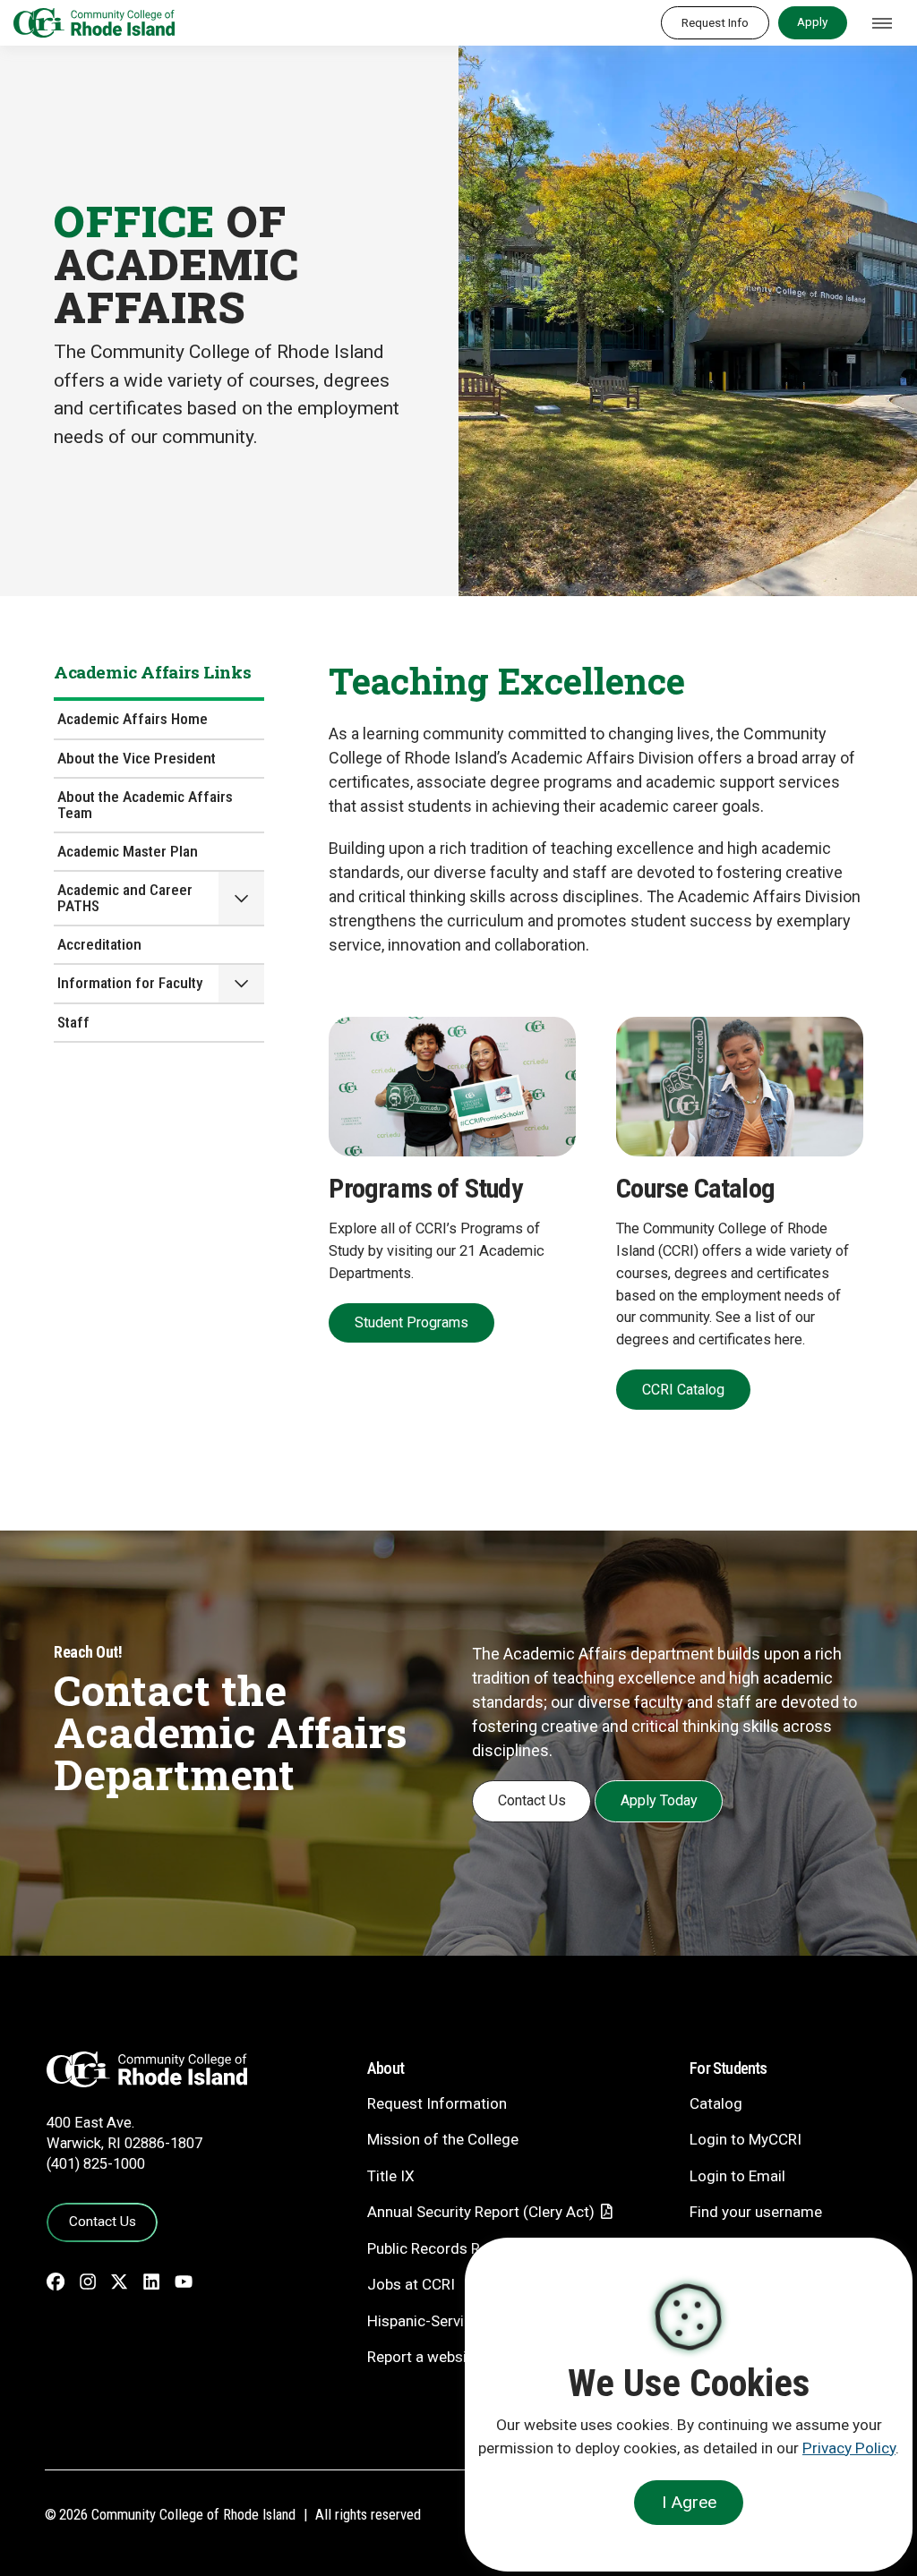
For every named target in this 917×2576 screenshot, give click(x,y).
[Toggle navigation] (882, 23)
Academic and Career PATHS (125, 897)
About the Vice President (137, 758)
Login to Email (737, 2176)
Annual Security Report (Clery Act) (481, 2212)
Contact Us (532, 1800)
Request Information (437, 2103)
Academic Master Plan (128, 851)
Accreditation (99, 944)
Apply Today (659, 1800)
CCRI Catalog (683, 1390)
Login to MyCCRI (746, 2139)
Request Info (715, 22)
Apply (812, 21)
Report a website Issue (444, 2357)
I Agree (689, 2502)
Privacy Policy (849, 2448)
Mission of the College (443, 2139)
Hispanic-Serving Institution (460, 2321)
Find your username (756, 2212)
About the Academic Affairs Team (145, 804)
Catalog (716, 2103)
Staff (73, 1022)
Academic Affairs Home (133, 719)
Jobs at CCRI (411, 2284)
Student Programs (411, 1322)
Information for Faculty (130, 983)
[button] (241, 898)
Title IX (391, 2176)
